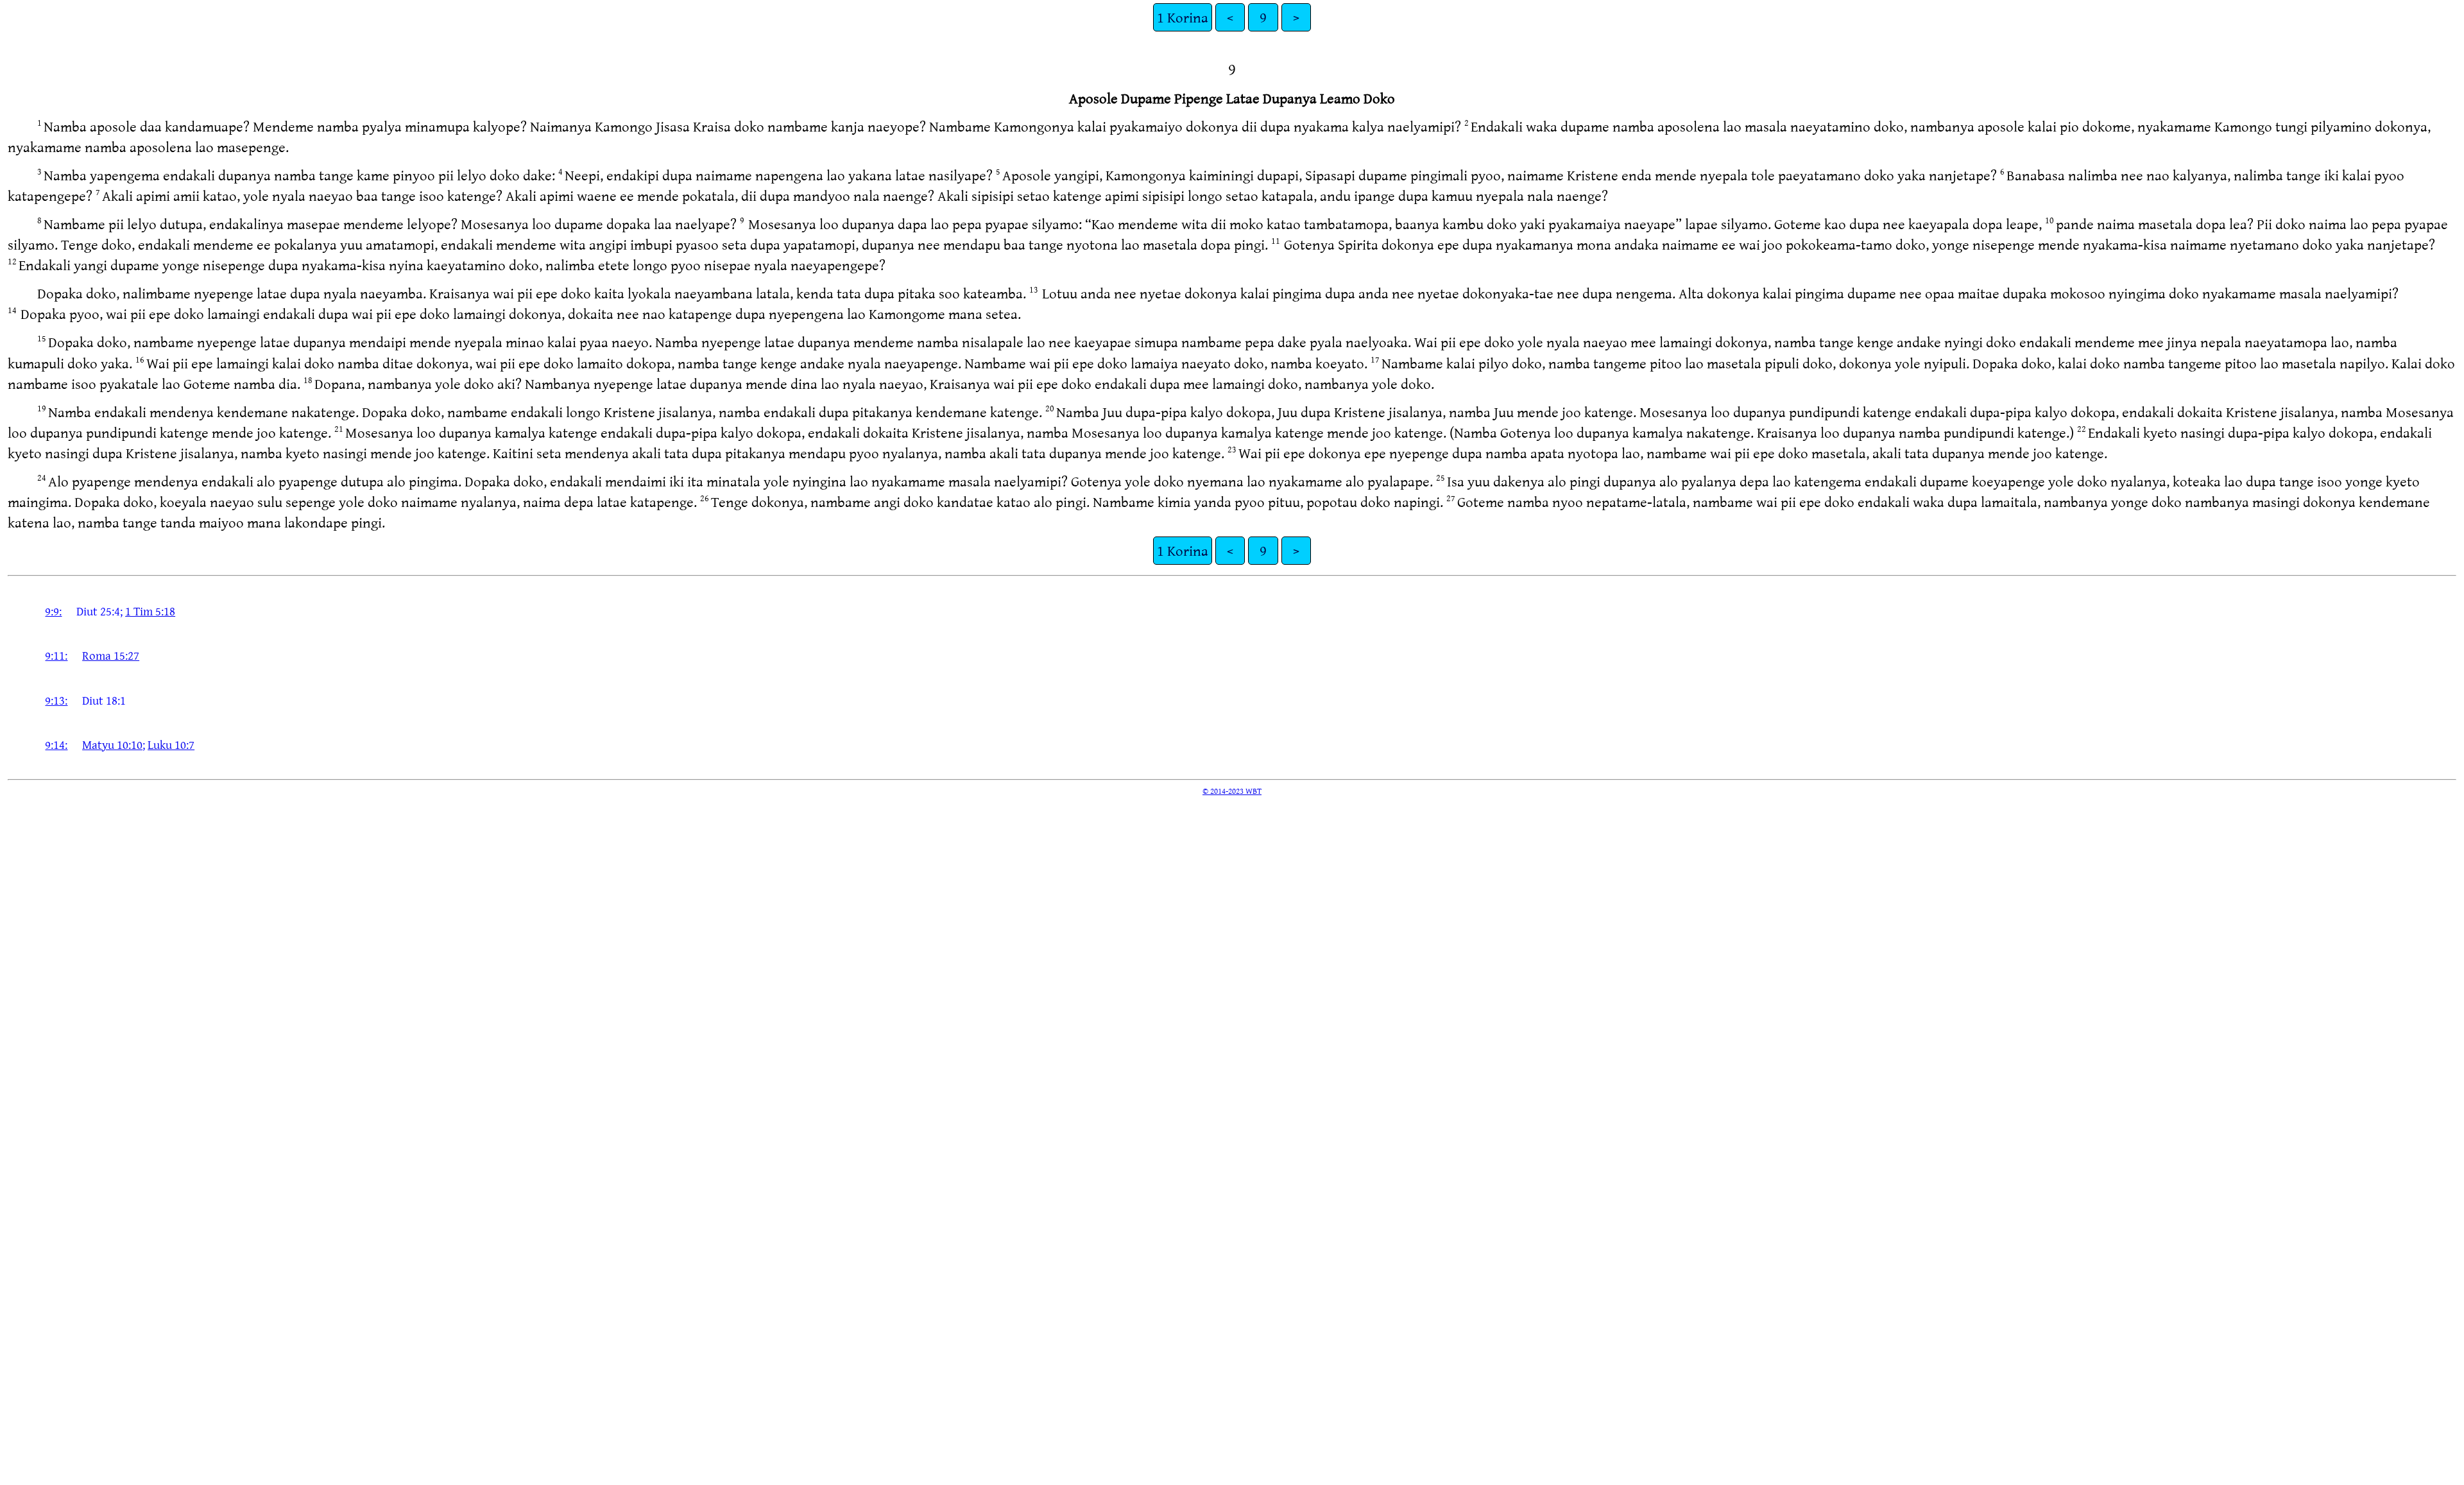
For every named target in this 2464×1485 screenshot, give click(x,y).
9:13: (56, 700)
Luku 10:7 (171, 744)
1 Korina (1183, 17)
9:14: (56, 744)
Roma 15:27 (111, 655)
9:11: (56, 655)
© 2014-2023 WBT (1232, 791)
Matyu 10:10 (112, 744)
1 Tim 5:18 (150, 611)
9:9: (53, 611)
